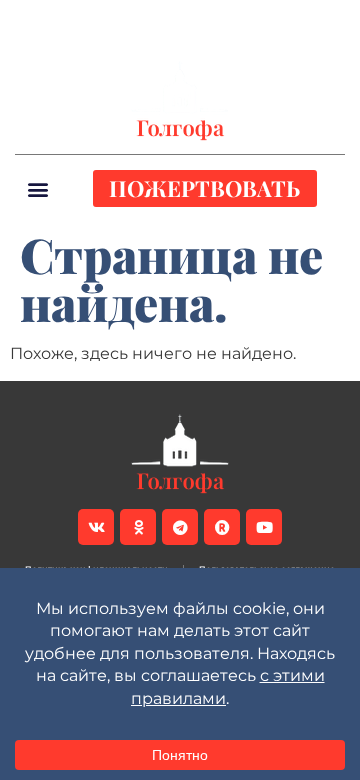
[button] (329, 21)
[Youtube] (212, 21)
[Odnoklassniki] (110, 21)
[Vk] (76, 21)
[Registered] (178, 21)
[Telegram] (144, 21)
